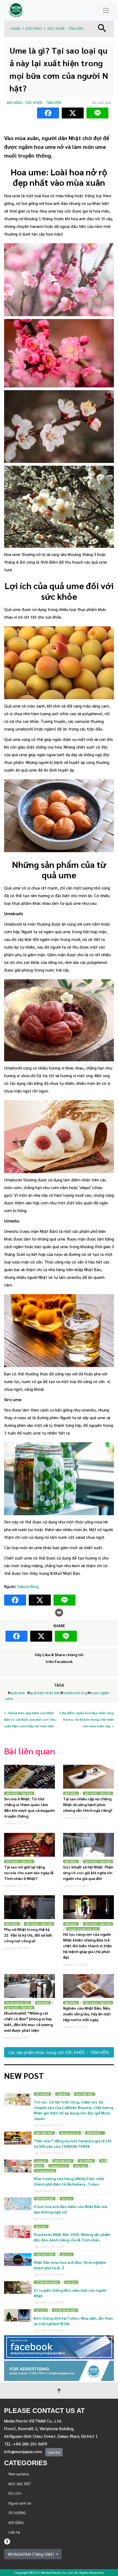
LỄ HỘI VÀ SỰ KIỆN (47, 2282)
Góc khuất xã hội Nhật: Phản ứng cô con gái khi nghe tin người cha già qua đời (88, 1873)
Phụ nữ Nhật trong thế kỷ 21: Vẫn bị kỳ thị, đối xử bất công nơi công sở (28, 1935)
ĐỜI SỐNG (34, 29)
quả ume (18, 1693)
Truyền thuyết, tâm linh (83, 1929)
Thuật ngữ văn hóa (18, 2003)
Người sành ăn (70, 2133)
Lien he (54, 2452)
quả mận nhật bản (45, 1693)
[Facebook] (7, 2541)
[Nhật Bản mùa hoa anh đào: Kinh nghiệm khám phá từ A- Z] (18, 2260)
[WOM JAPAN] (16, 10)
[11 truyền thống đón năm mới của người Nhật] (18, 2287)
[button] (102, 27)
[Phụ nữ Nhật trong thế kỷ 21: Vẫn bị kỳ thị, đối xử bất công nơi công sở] (29, 1907)
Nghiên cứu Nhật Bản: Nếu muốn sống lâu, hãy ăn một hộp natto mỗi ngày (87, 2014)
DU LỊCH (67, 2199)
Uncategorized (45, 2171)
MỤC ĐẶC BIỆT (85, 2094)
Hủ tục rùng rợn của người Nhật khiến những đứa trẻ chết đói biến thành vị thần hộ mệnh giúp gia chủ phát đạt (88, 1946)
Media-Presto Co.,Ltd (57, 2572)
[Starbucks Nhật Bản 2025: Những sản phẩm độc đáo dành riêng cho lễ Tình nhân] (18, 2232)
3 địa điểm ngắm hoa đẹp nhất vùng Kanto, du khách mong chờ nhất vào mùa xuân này (86, 1719)
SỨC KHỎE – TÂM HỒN (65, 29)
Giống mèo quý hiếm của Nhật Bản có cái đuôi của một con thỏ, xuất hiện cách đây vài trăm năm (30, 1719)
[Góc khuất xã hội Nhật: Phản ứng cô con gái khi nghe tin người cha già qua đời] (88, 1845)
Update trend (59, 2166)
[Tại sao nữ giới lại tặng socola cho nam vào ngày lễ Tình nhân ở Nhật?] (29, 1845)
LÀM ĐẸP (63, 2094)
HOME (15, 29)
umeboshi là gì (75, 1693)
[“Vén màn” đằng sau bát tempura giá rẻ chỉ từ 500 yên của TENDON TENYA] (18, 2138)
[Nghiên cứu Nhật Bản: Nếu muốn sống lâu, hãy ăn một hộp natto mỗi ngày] (88, 1986)
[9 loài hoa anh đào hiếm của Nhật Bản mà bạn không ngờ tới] (18, 2204)
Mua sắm (81, 2166)
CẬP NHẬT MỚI (45, 2199)
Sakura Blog (28, 1586)
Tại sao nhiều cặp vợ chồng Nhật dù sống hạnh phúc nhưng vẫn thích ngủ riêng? (88, 1804)
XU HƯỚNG (42, 2094)
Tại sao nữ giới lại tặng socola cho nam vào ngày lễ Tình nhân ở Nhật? (29, 1873)
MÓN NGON (95, 2133)
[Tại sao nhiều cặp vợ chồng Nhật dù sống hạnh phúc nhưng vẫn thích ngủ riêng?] (88, 1777)
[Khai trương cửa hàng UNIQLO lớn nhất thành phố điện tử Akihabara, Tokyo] (18, 2166)
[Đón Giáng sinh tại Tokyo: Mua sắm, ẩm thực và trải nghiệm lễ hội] (18, 2315)
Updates (41, 2161)
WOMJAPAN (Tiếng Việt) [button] (31, 2554)
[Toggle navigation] (106, 10)
